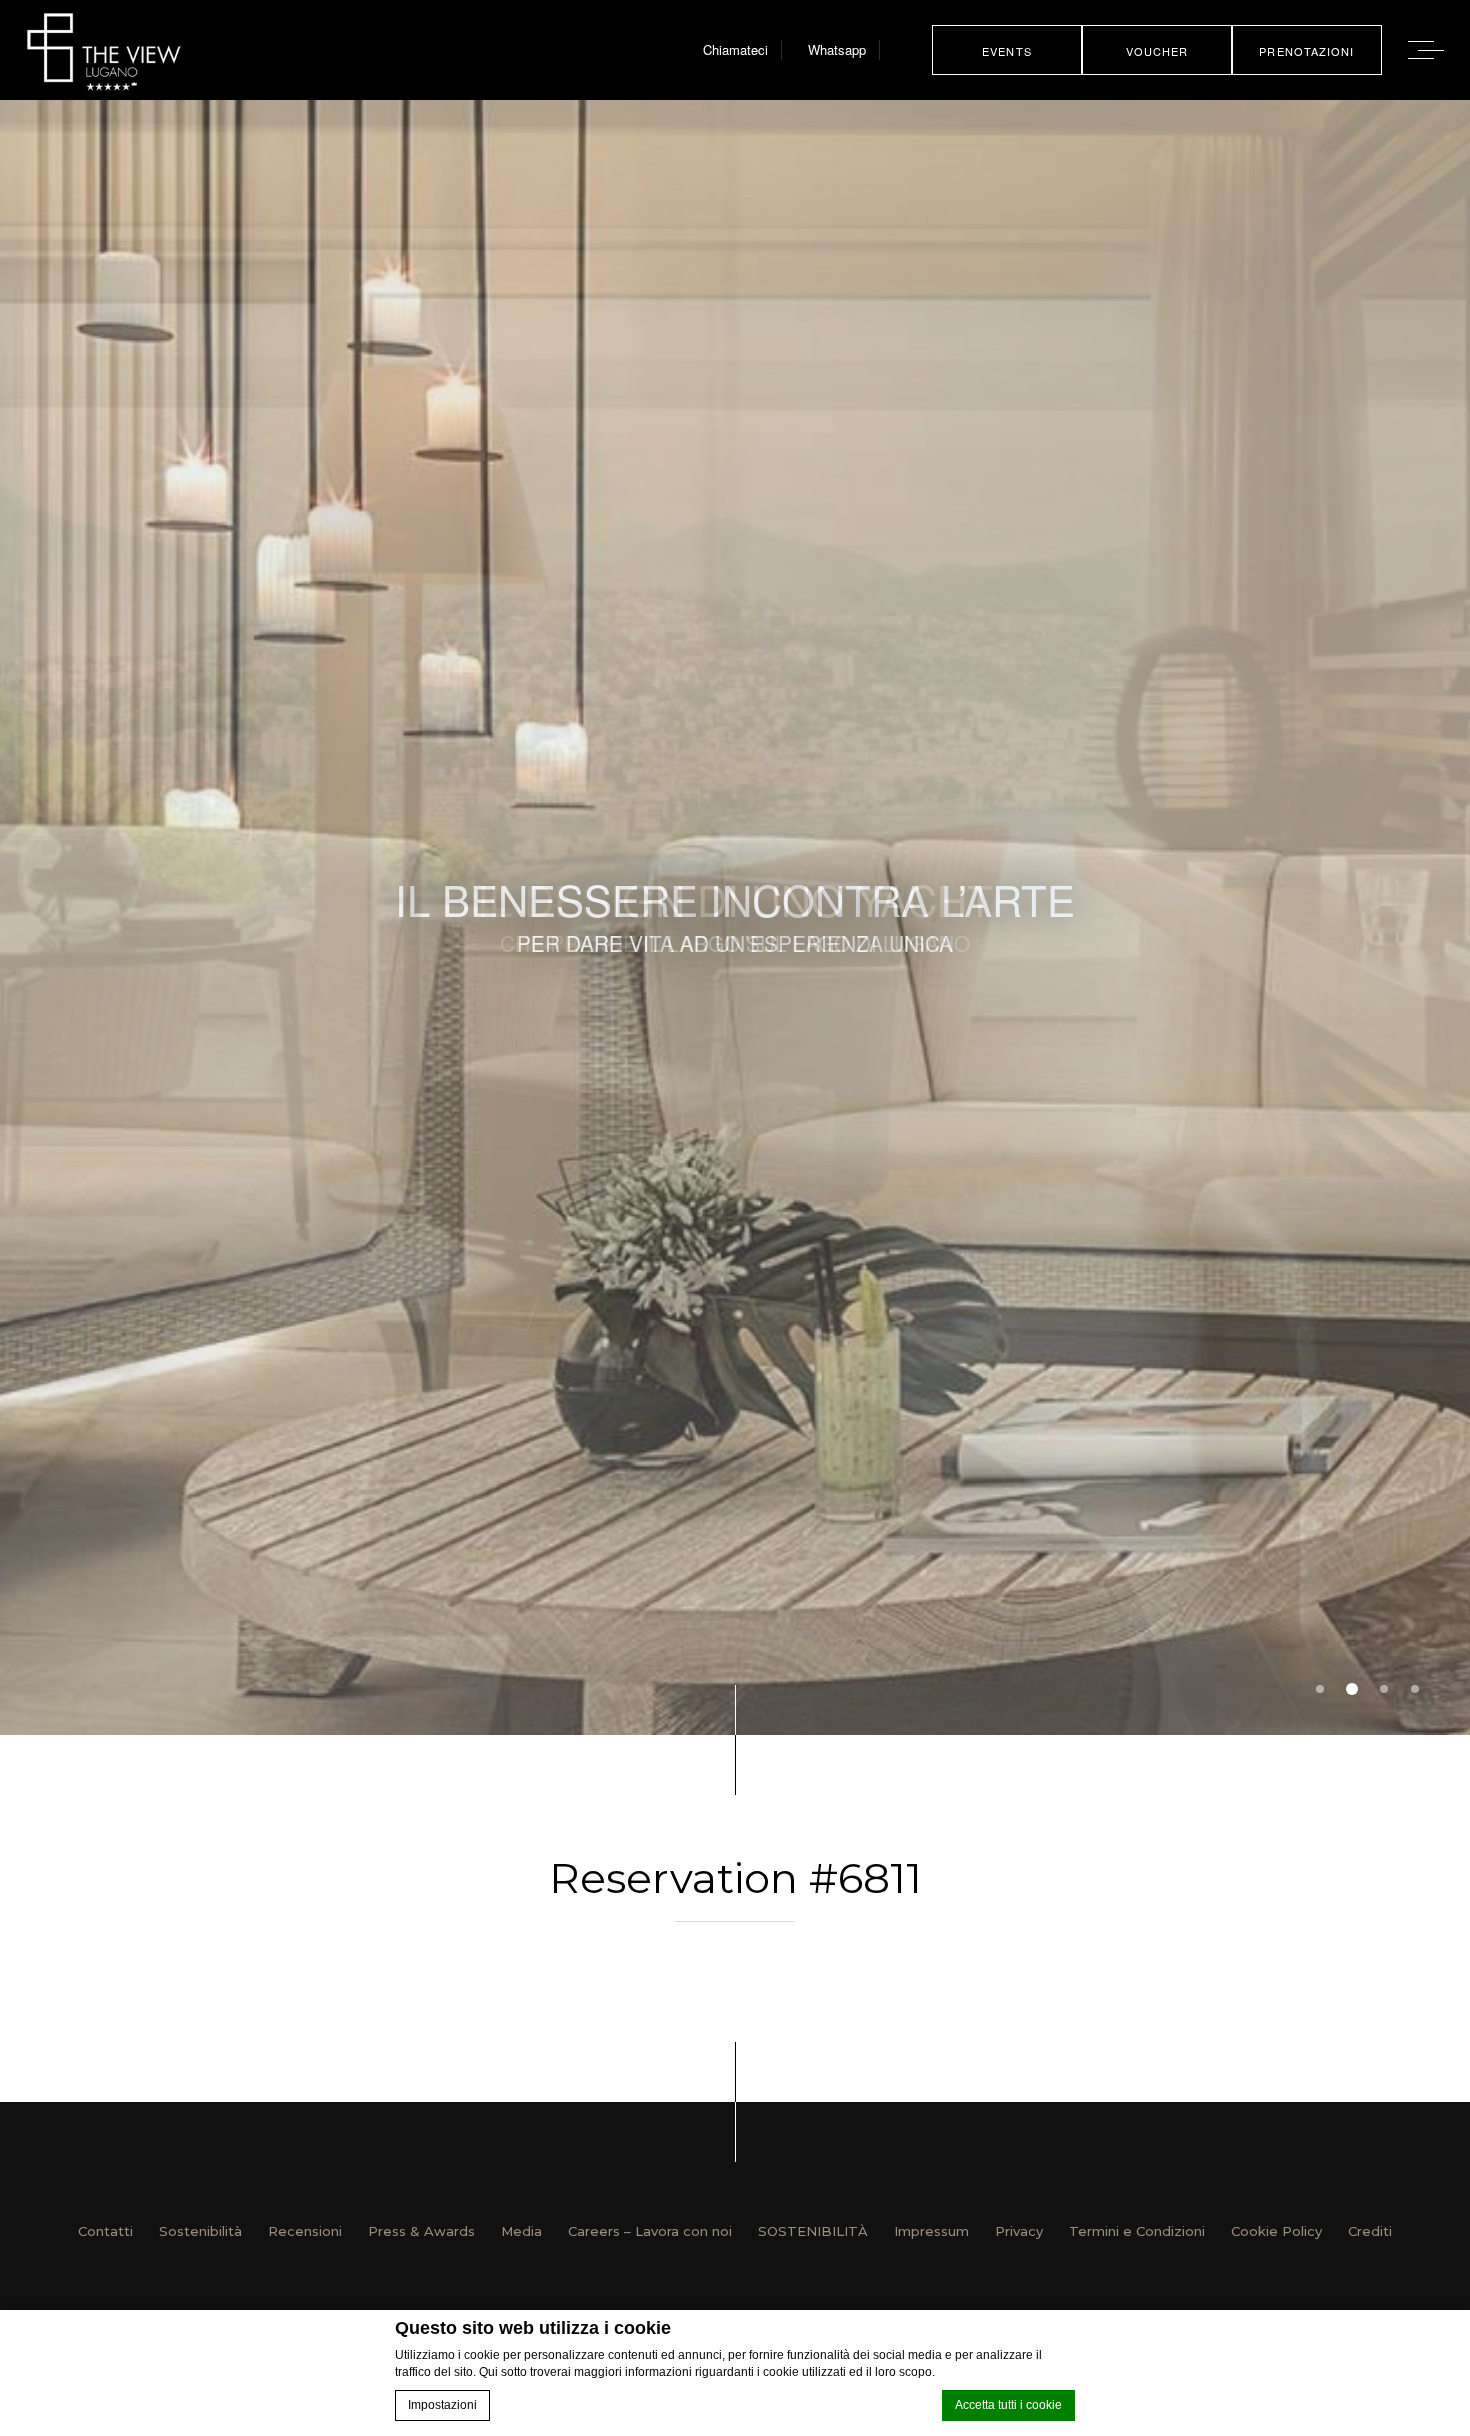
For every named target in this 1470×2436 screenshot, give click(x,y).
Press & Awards (421, 2231)
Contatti (105, 2231)
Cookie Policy (1276, 2231)
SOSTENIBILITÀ (813, 2231)
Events (1007, 51)
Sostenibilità (200, 2231)
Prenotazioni (1306, 51)
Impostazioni (442, 2405)
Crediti (1370, 2231)
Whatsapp (837, 49)
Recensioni (305, 2231)
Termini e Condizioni (1137, 2231)
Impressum (931, 2231)
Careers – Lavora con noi (650, 2231)
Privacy (1019, 2231)
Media (521, 2231)
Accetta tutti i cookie (1008, 2405)
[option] (735, 917)
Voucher (1157, 51)
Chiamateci (735, 49)
